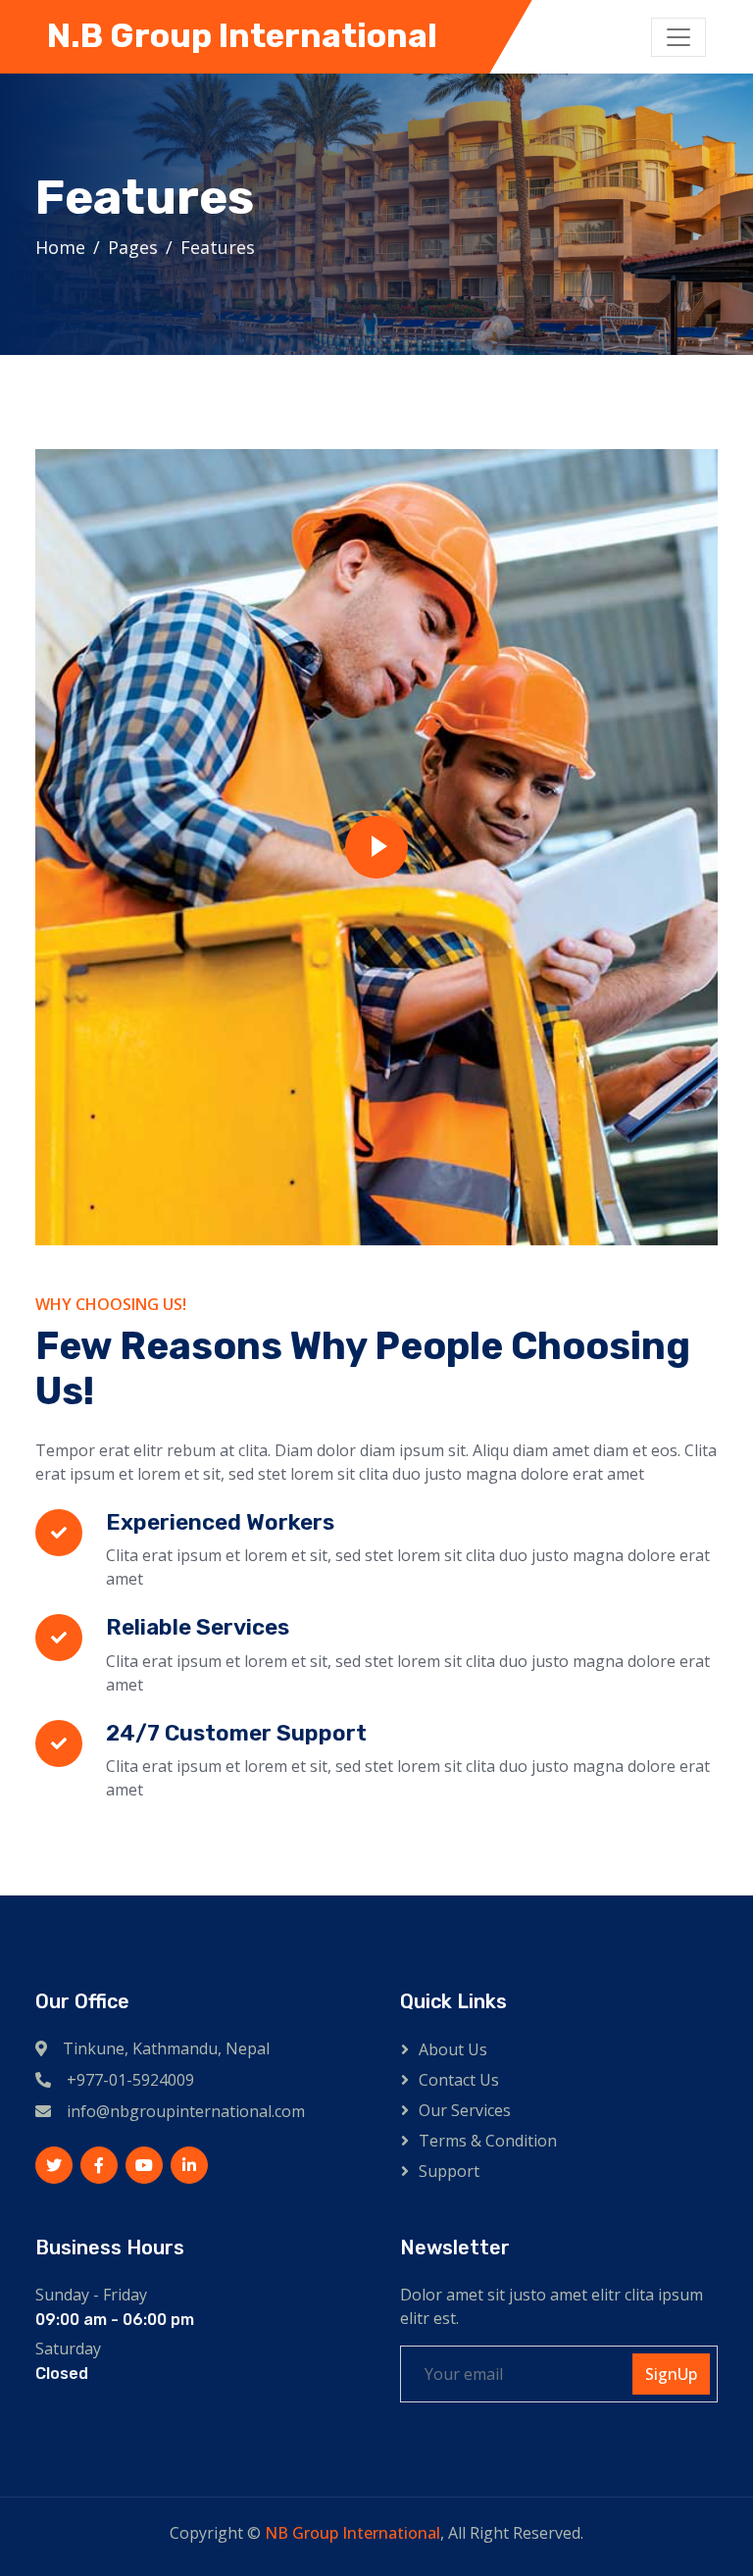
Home (60, 247)
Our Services (465, 2110)
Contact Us (459, 2080)
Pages (133, 247)
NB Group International (352, 2533)
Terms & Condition (488, 2141)
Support (449, 2171)
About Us (453, 2049)
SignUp (671, 2374)
